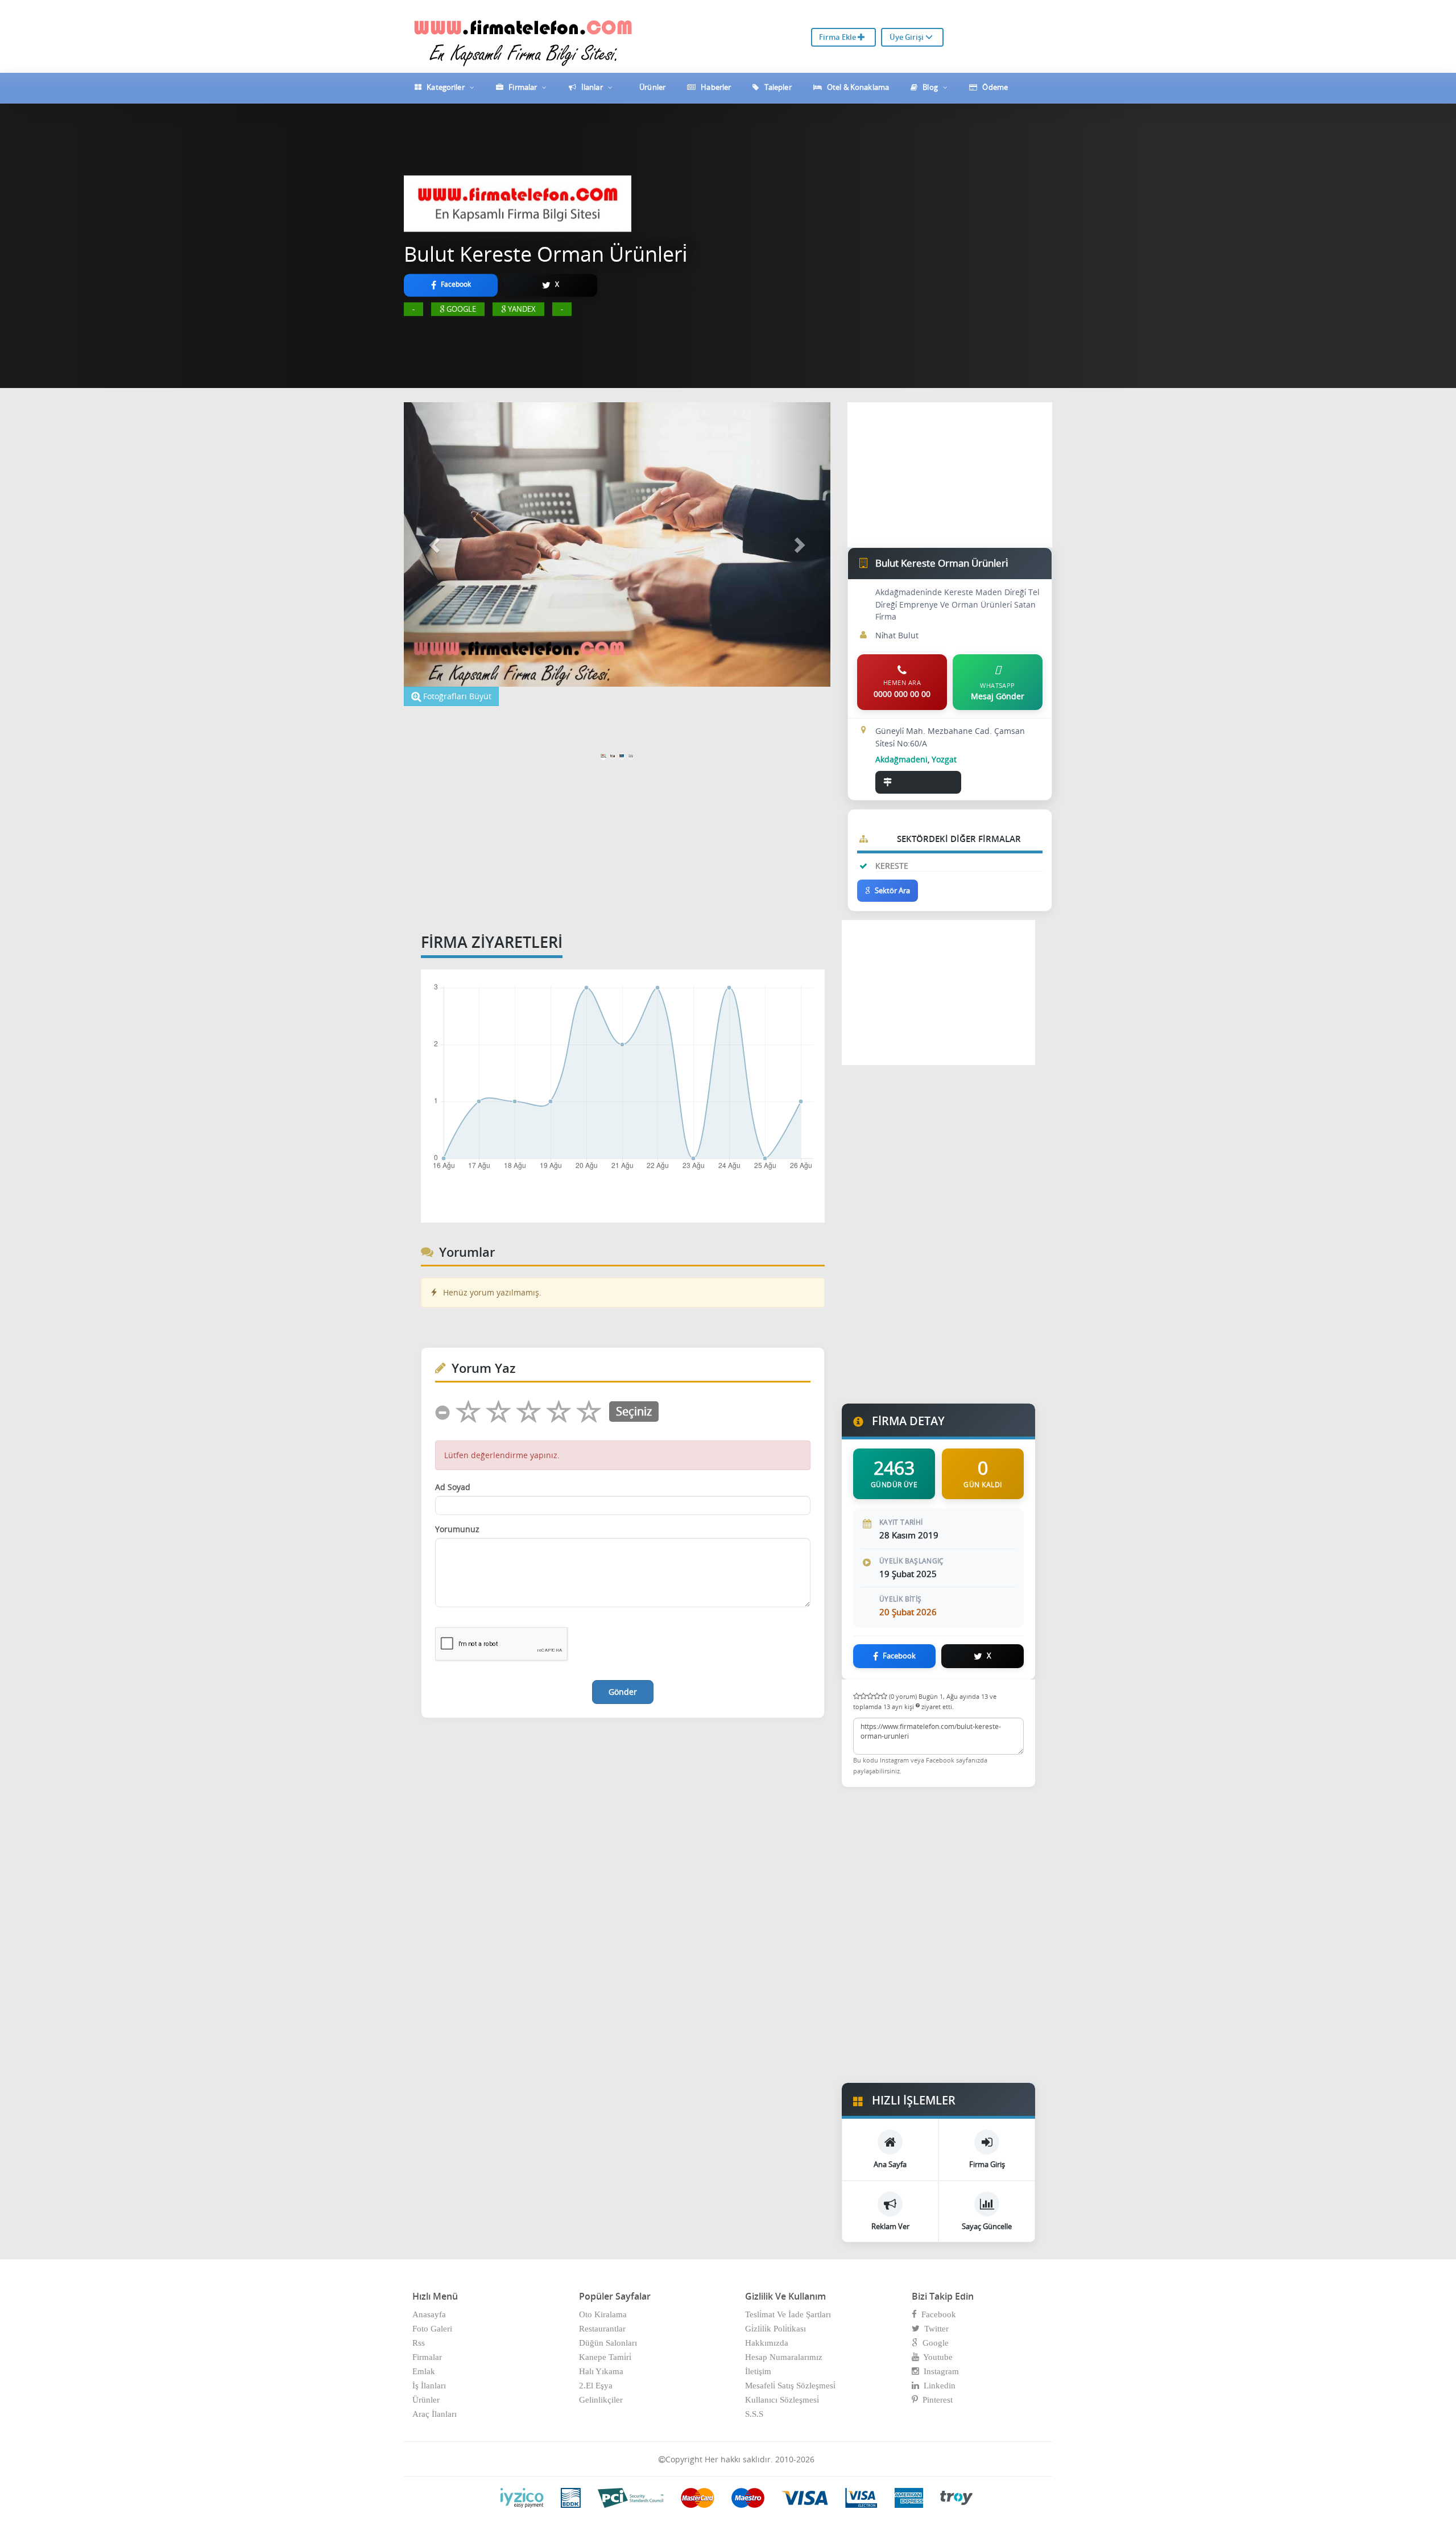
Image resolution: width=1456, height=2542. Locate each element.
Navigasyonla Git (925, 782)
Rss (419, 2343)
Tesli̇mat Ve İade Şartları (788, 2314)
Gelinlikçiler (601, 2400)
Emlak (424, 2371)
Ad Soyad (453, 1487)
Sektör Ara (892, 890)
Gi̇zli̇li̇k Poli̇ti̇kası (775, 2329)
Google (933, 2343)
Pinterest (935, 2400)
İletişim (758, 2371)
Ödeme (994, 87)
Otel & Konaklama (857, 87)
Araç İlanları (435, 2414)
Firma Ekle (838, 37)
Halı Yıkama (601, 2371)
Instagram (939, 2371)
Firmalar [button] (523, 87)
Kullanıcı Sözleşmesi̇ (782, 2400)
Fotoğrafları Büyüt (456, 696)
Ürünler (652, 87)
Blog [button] (930, 87)
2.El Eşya (596, 2386)
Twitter (934, 2329)
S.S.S (754, 2414)
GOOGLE (461, 309)
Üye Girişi (907, 37)
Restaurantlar (602, 2329)
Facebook (936, 2314)
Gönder (623, 1692)
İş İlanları (429, 2386)
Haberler (715, 87)
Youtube (936, 2357)
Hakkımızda (767, 2343)
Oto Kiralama (603, 2314)
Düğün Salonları (608, 2343)
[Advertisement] (545, 723)
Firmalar (427, 2357)
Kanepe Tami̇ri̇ (605, 2357)
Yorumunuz (457, 1529)
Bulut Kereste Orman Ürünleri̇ (545, 254)
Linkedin (937, 2386)
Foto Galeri (432, 2329)
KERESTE (892, 866)
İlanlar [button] (592, 87)
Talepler (777, 87)
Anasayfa (429, 2314)
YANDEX (522, 309)
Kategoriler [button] (446, 87)
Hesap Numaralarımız (784, 2357)
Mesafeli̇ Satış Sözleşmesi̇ (790, 2386)
